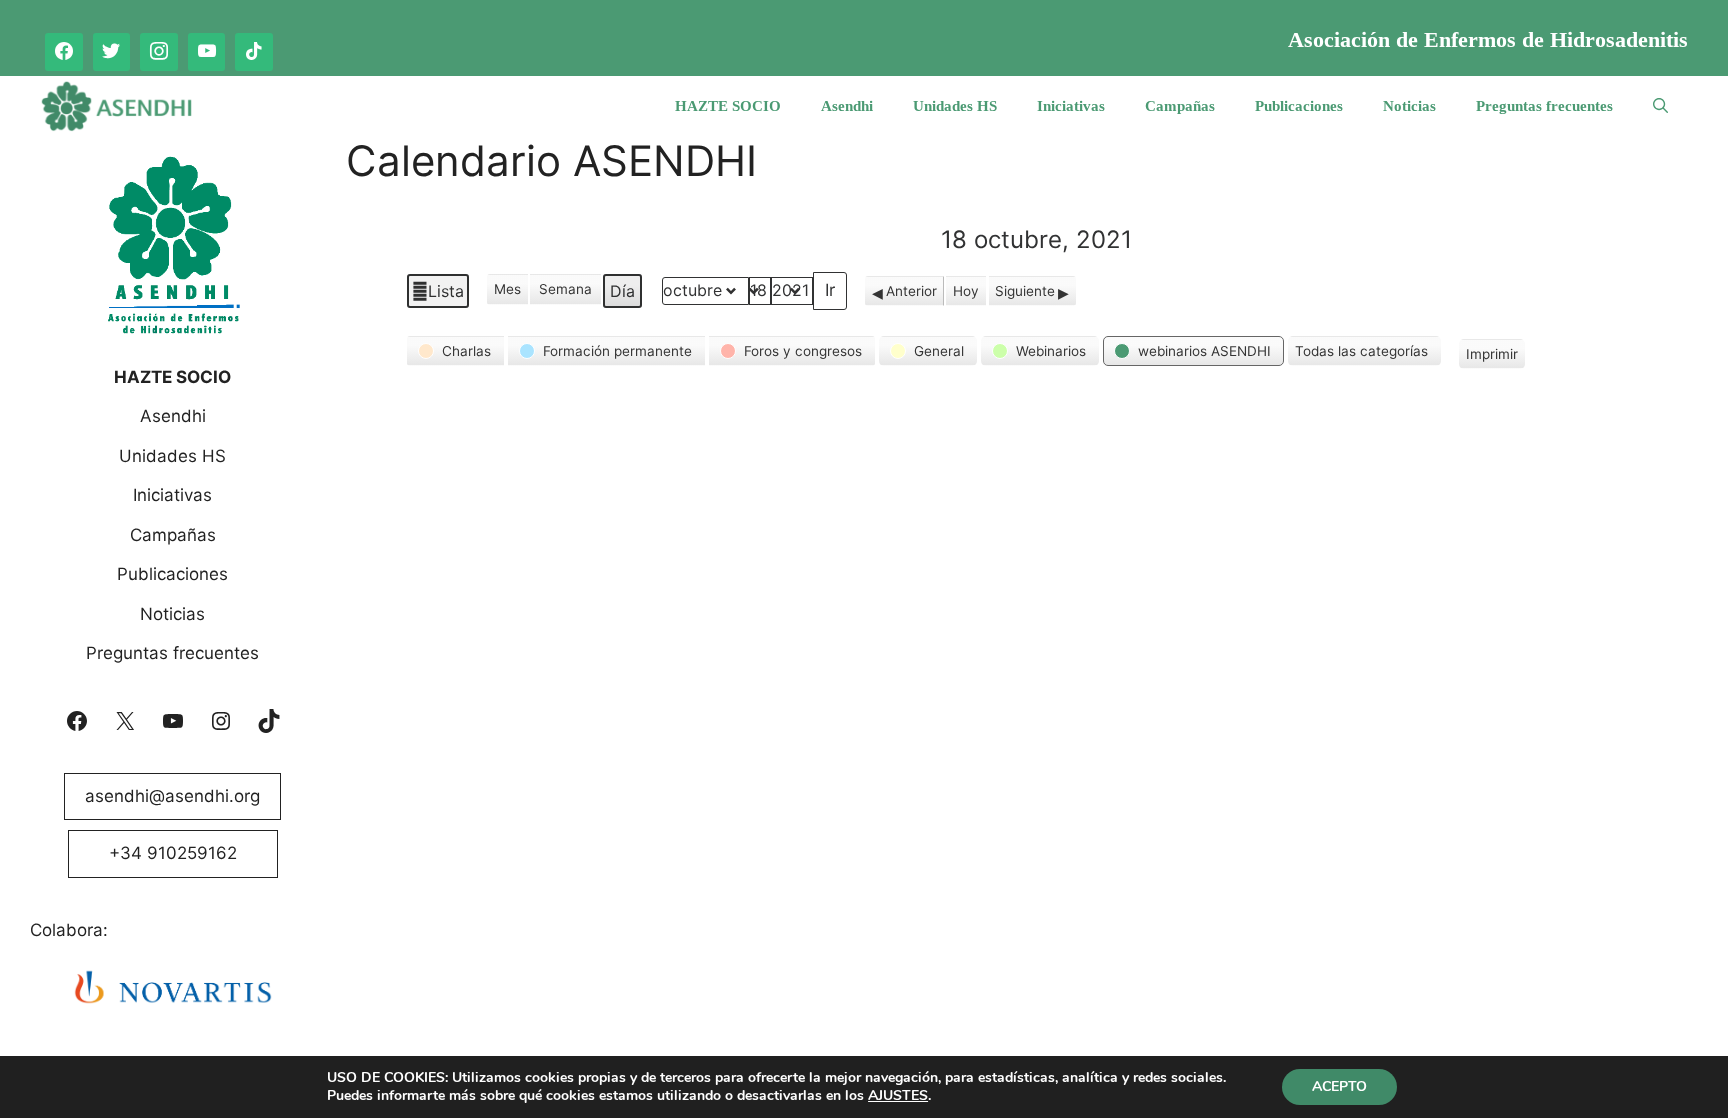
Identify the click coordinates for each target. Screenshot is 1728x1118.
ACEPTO (1339, 1086)
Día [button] (622, 291)
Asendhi (847, 106)
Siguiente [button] (1025, 291)
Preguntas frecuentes (1544, 106)
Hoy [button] (966, 291)
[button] (455, 351)
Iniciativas (1071, 106)
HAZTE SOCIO (728, 106)
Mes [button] (507, 289)
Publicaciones (1299, 106)
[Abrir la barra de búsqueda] (1660, 106)
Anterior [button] (911, 291)
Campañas (1180, 106)
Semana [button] (565, 289)
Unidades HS (955, 106)
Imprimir (1491, 357)
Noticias (1409, 106)
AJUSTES (898, 1096)
